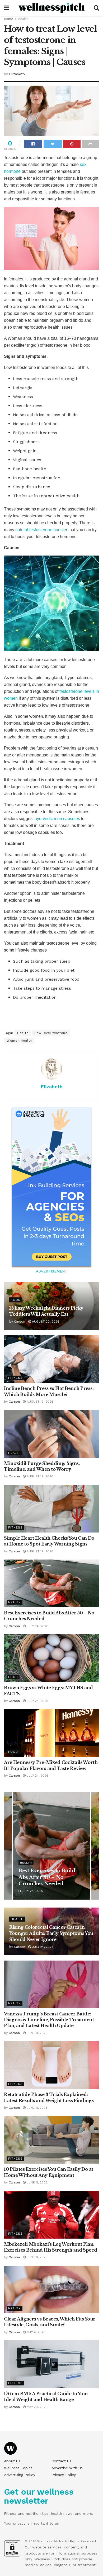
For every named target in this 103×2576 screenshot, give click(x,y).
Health (23, 19)
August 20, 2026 (45, 1322)
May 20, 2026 (37, 2407)
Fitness (15, 1378)
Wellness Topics (18, 2468)
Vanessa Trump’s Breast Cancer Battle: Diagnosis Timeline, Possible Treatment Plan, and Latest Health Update (49, 2020)
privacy (19, 2523)
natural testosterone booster (42, 530)
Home (9, 19)
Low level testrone (51, 1033)
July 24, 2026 (37, 1626)
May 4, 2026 (36, 2332)
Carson (20, 1322)
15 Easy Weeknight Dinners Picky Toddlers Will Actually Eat (48, 1877)
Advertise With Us (67, 2468)
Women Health (19, 1041)
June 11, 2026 (37, 2033)
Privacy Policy (64, 2475)
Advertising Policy (20, 2475)
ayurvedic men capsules (57, 819)
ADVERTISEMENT (52, 1271)
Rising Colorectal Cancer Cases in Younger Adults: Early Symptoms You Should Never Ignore (51, 1933)
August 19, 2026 (39, 1402)
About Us (12, 2461)
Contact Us (61, 2461)
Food (16, 1300)
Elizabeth (17, 74)
